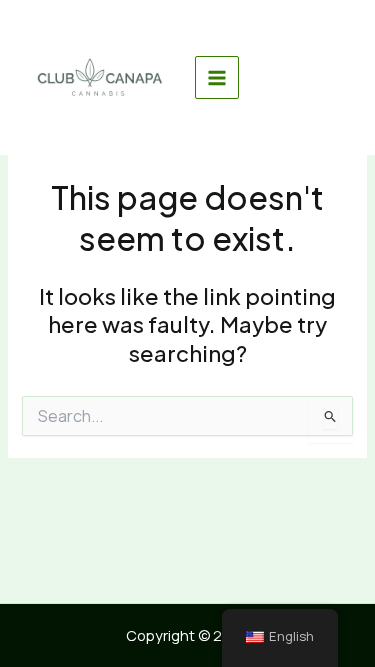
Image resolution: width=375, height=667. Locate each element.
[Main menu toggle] (217, 78)
